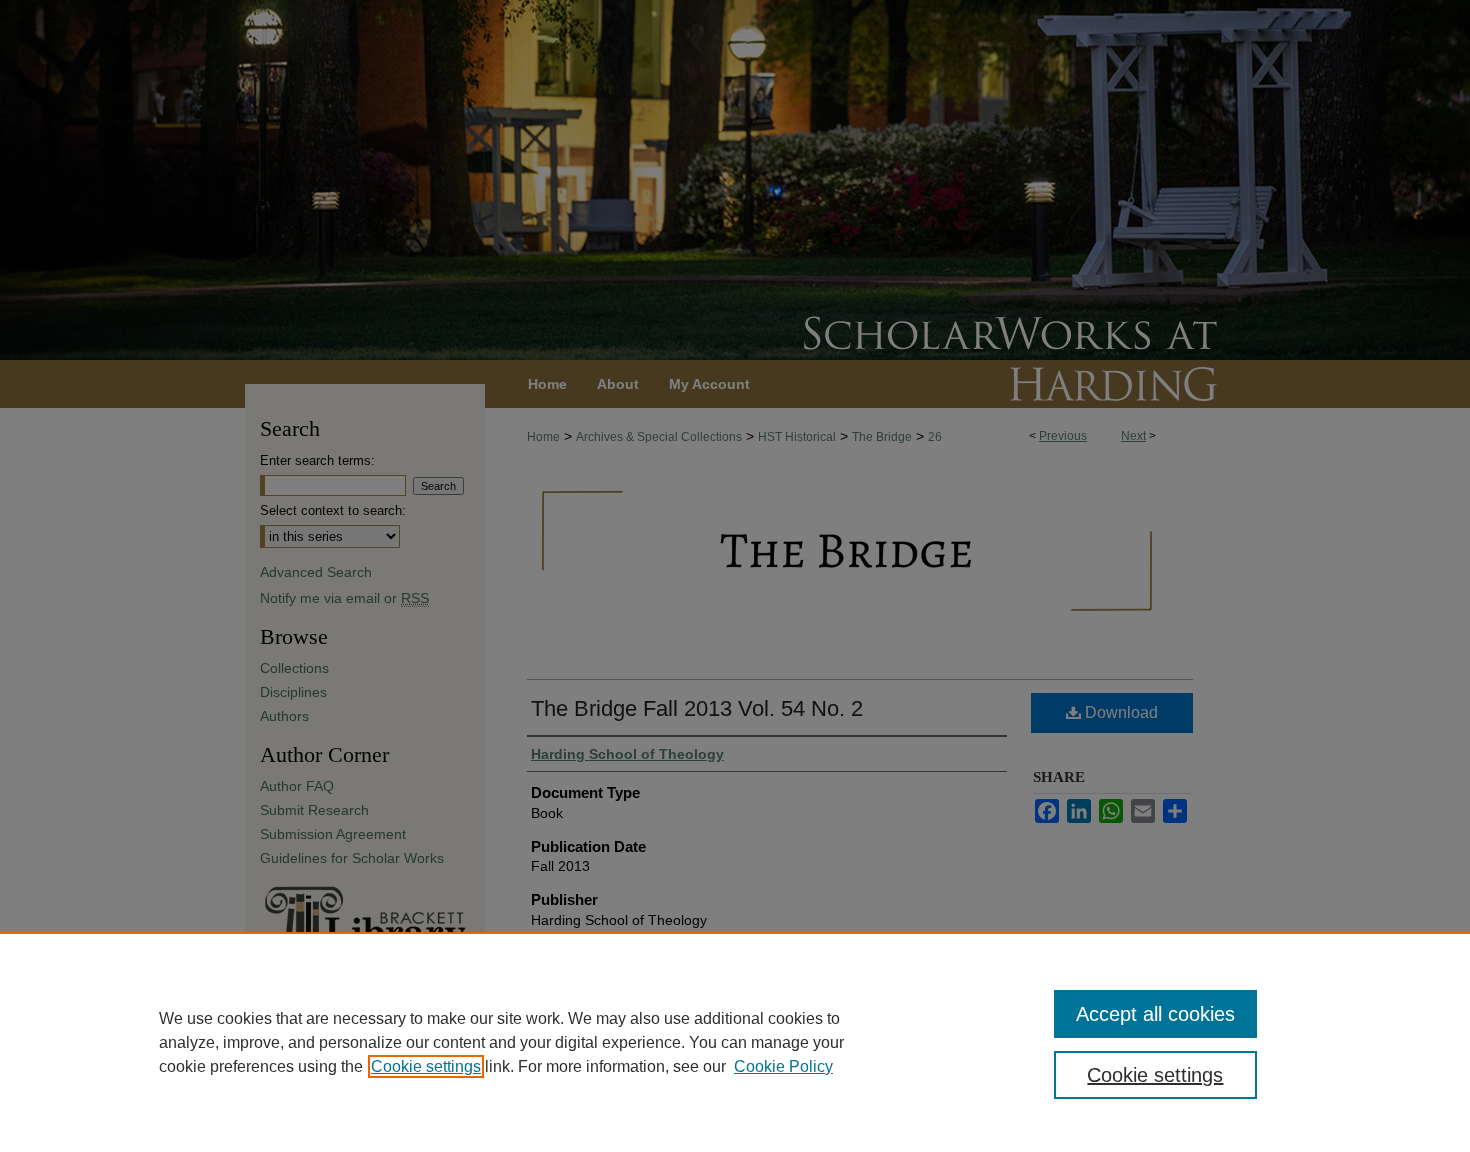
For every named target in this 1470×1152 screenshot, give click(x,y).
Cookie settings (426, 1066)
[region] (735, 1042)
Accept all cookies (1155, 1014)
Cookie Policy (783, 1066)
